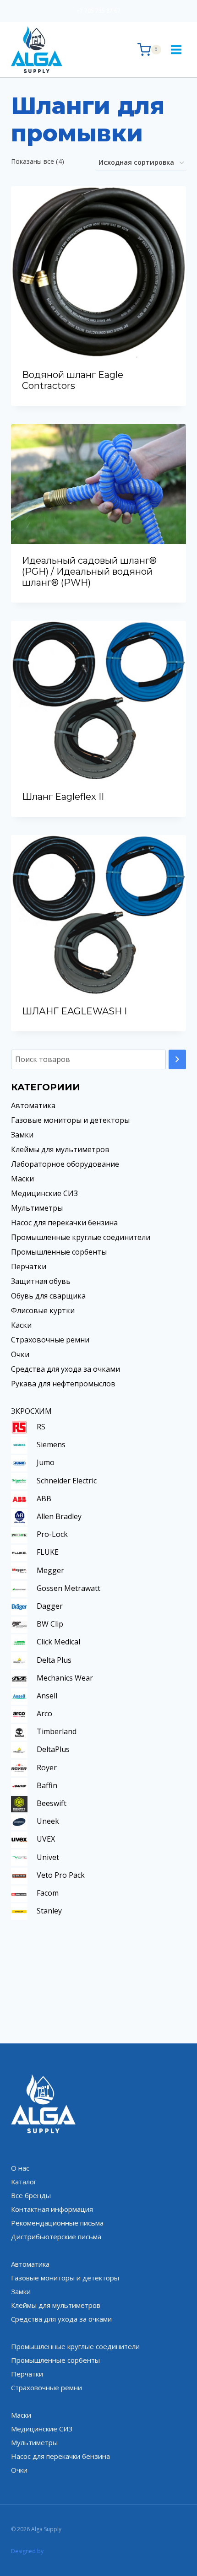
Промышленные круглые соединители (81, 1237)
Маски (22, 1179)
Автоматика (33, 1105)
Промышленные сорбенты (59, 1252)
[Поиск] (177, 1059)
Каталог (24, 2182)
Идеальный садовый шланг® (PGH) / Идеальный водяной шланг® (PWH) (89, 571)
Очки (20, 1354)
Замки (22, 1135)
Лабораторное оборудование (65, 1164)
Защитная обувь (41, 1281)
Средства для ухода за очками (66, 1369)
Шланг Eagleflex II (63, 797)
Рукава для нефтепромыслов (63, 1384)
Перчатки (29, 1266)
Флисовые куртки (43, 1310)
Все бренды (31, 2195)
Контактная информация (52, 2209)
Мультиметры (37, 1208)
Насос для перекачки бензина (64, 1223)
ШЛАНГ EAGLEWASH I (74, 1011)
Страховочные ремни (50, 1340)
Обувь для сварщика (48, 1296)
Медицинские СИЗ (44, 1193)
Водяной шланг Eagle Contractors (73, 380)
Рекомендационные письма (57, 2223)
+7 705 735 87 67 (98, 11)
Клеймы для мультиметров (60, 1149)
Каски (21, 1325)
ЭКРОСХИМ (31, 1411)
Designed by (27, 2551)
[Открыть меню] (176, 49)
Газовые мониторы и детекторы (70, 1120)
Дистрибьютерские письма (56, 2236)
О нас (20, 2168)
